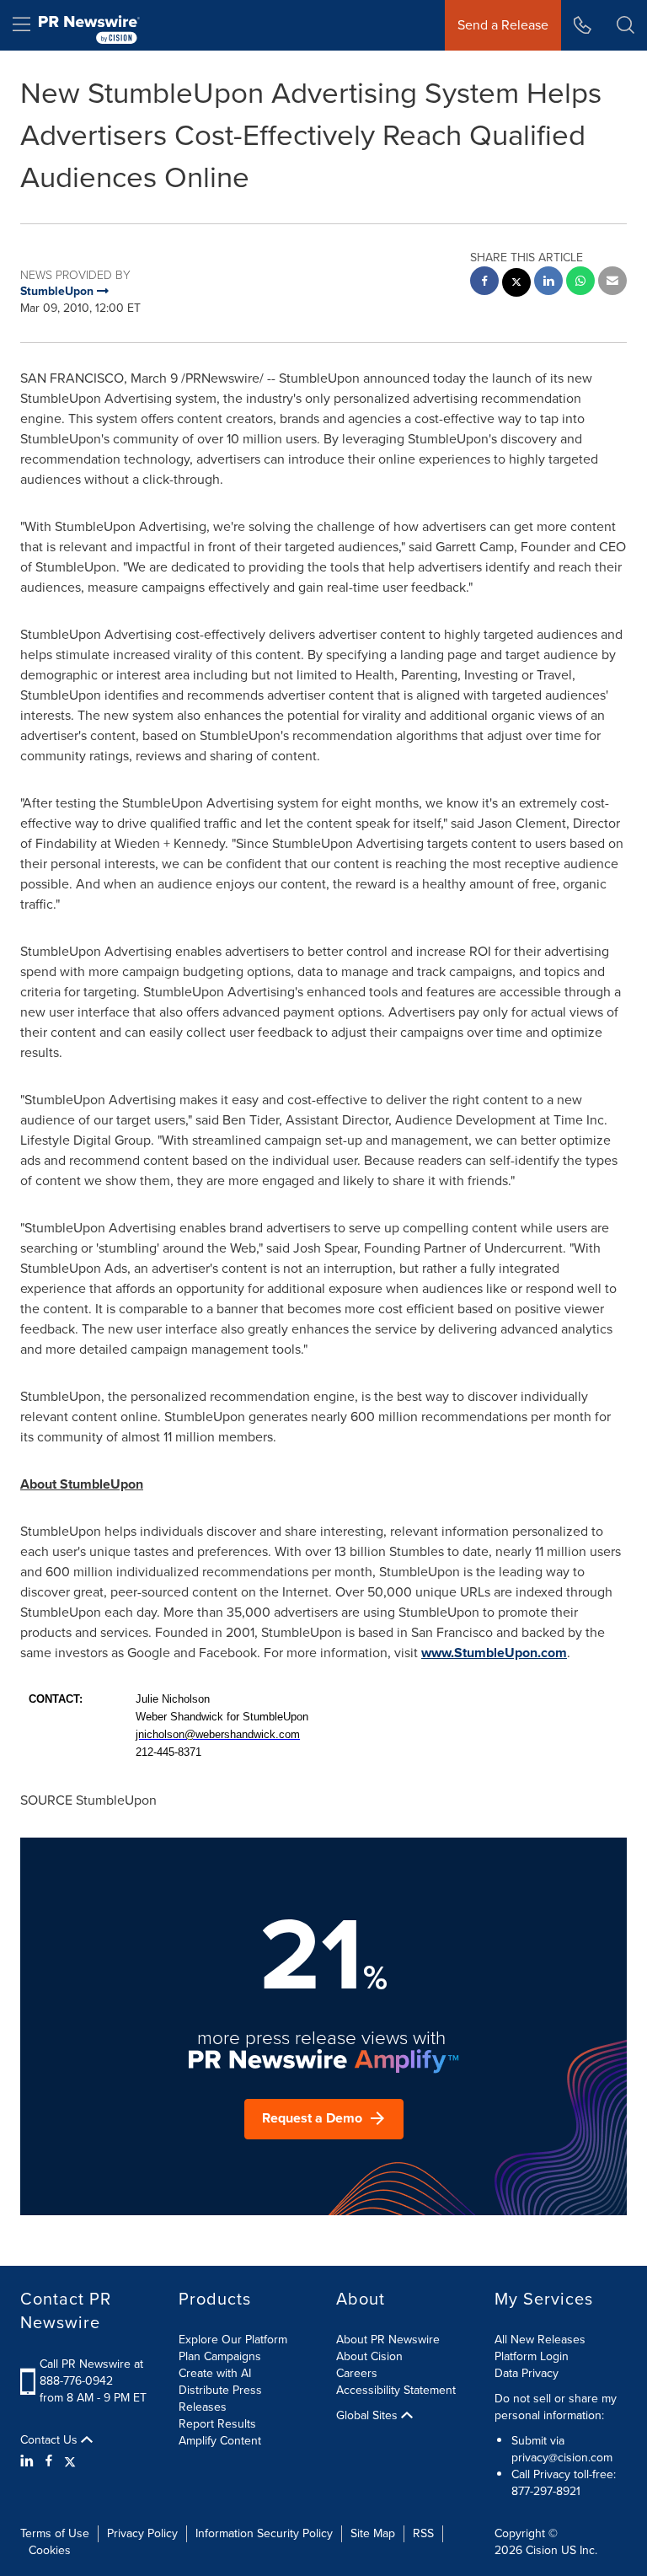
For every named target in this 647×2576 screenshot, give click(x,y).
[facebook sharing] (484, 283)
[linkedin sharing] (548, 283)
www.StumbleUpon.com (494, 1653)
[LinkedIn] (29, 2461)
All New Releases (540, 2340)
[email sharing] (612, 283)
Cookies (50, 2550)
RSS (423, 2533)
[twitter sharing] (516, 284)
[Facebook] (49, 2461)
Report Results (217, 2424)
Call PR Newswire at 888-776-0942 (91, 2372)
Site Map (373, 2533)
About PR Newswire (388, 2340)
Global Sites (369, 2416)
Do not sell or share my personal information (556, 2407)
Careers (357, 2373)
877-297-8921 (546, 2491)
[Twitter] (70, 2461)
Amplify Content (220, 2441)
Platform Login (532, 2356)
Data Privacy (527, 2373)
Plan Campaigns (220, 2356)
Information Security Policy (264, 2533)
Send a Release (503, 25)
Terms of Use (55, 2533)
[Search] (626, 25)
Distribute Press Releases (220, 2399)
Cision (542, 2550)
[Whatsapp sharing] (580, 283)
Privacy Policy (142, 2533)
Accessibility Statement (396, 2390)
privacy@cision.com (562, 2458)
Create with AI (215, 2373)
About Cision (369, 2356)
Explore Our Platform (233, 2340)
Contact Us (51, 2440)
